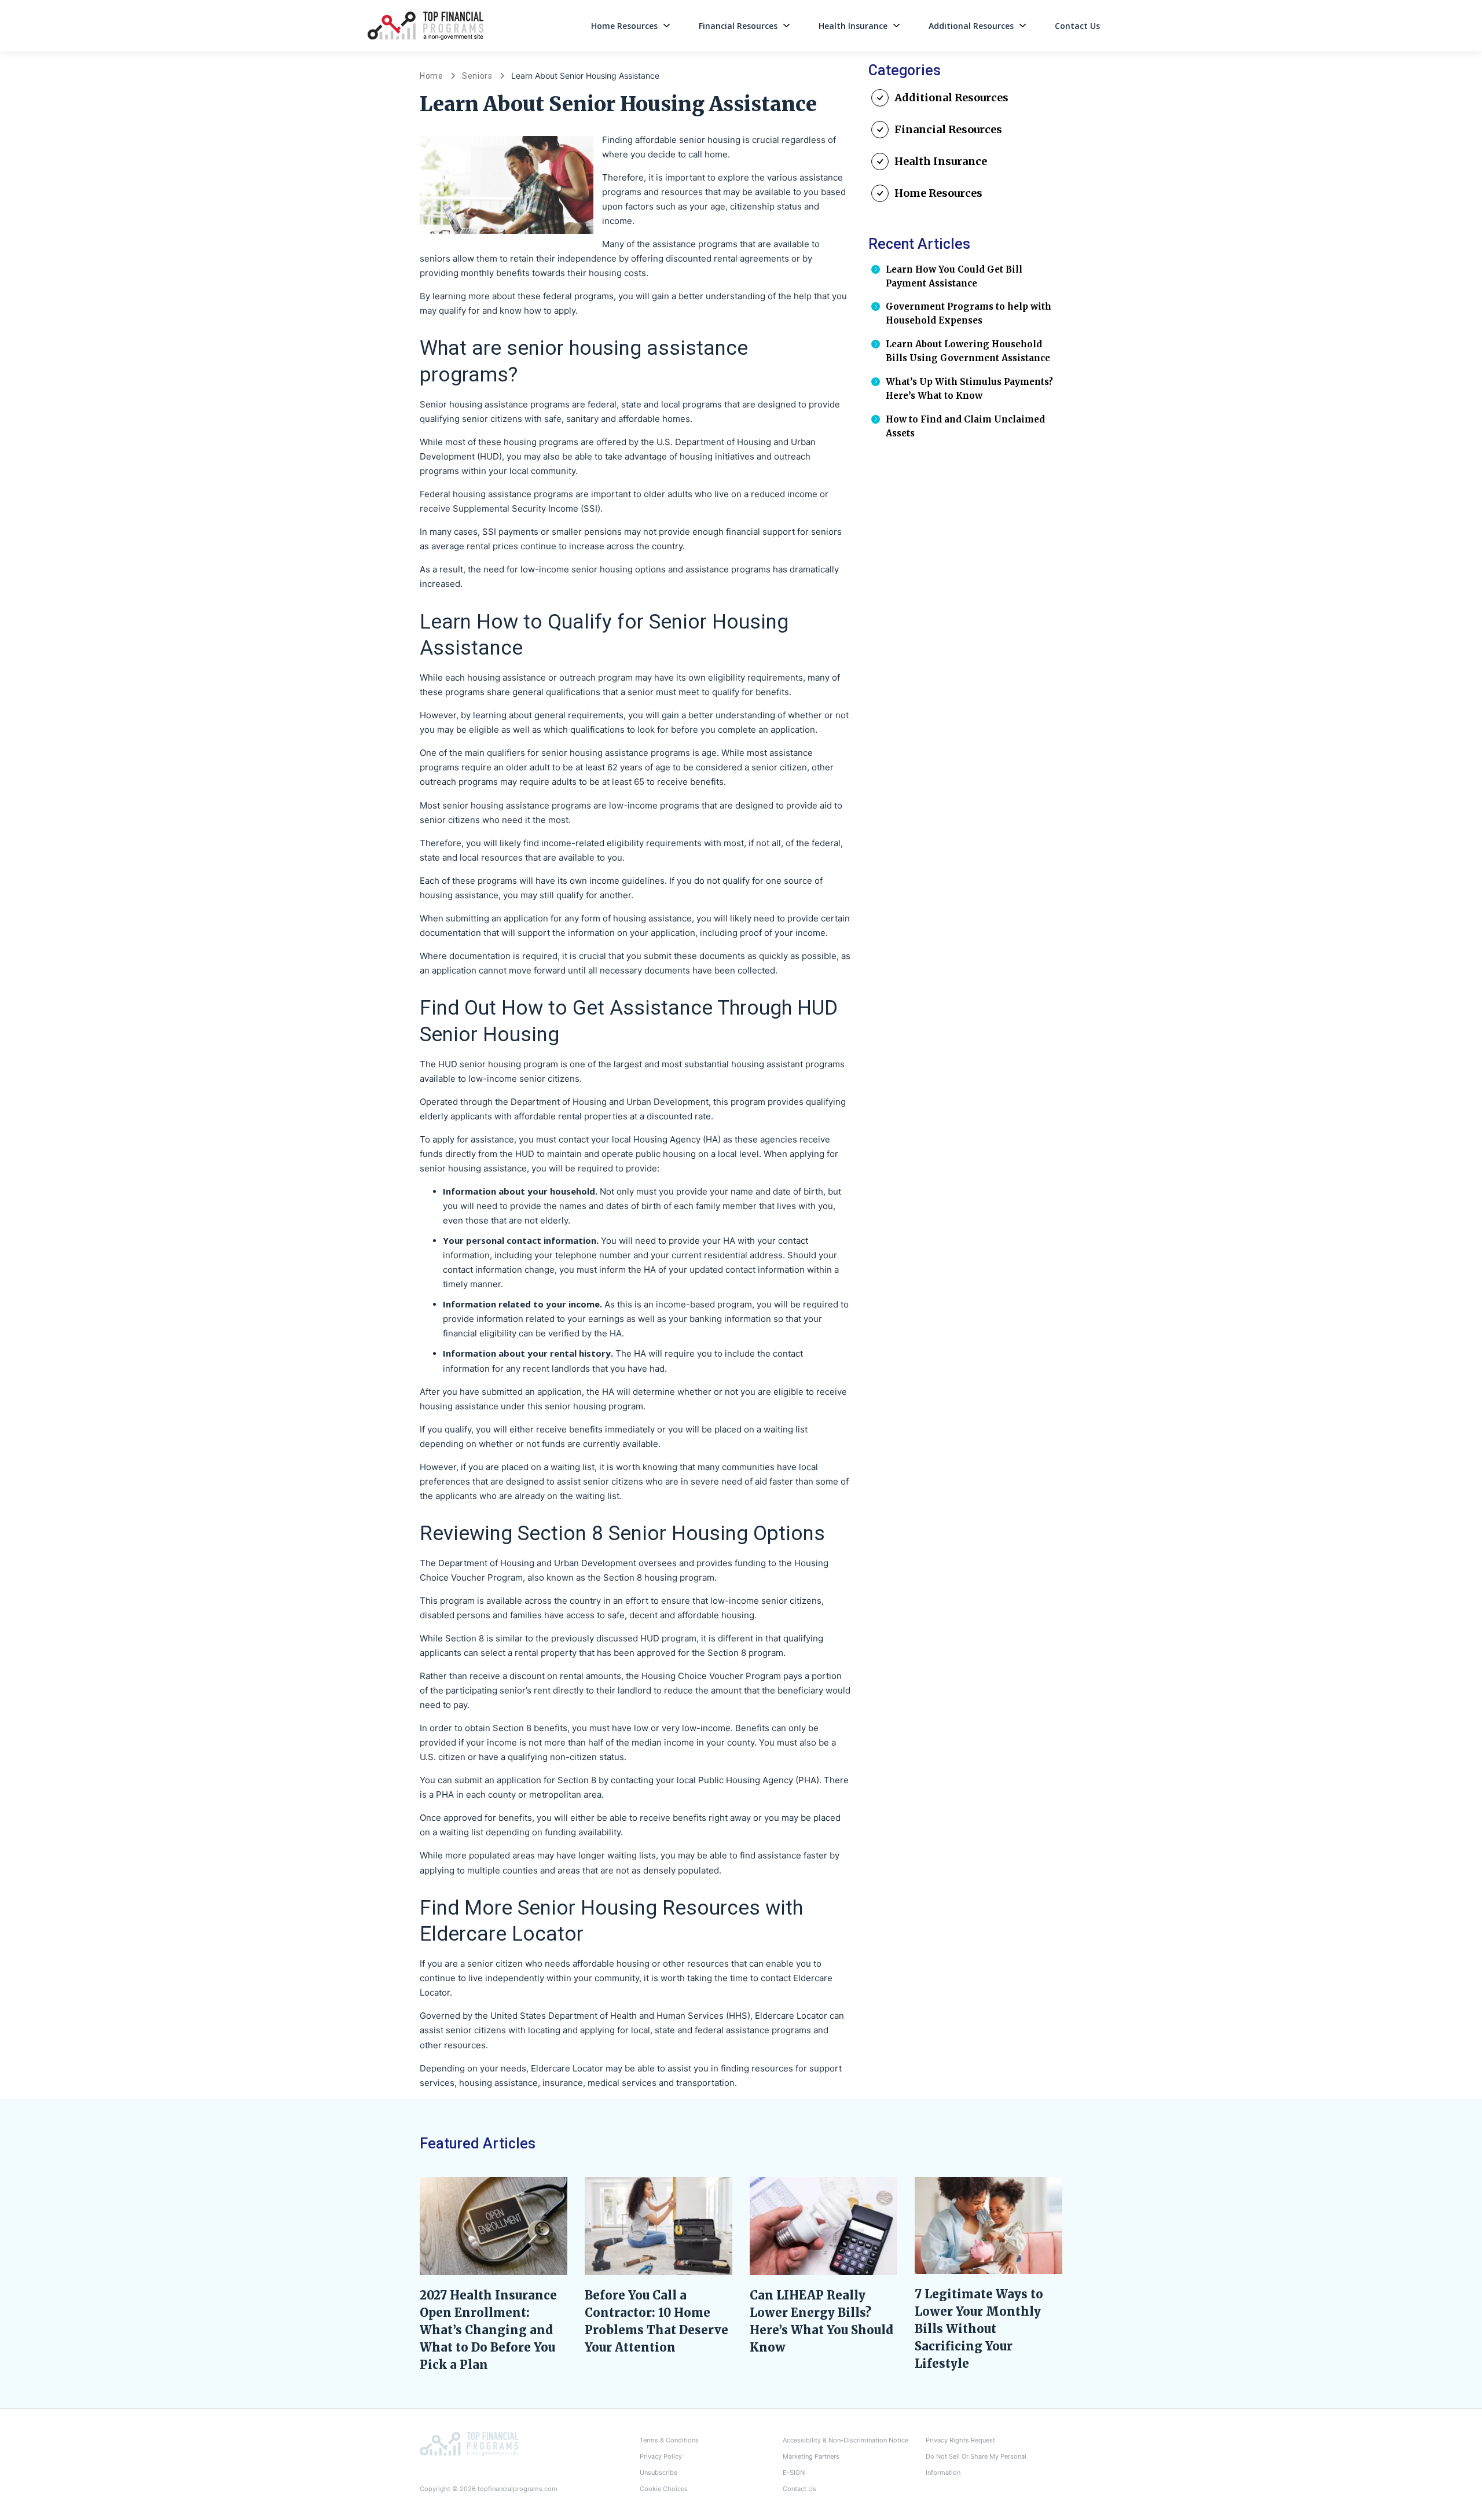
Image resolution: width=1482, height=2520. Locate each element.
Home (432, 76)
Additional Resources (971, 26)
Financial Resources (738, 26)
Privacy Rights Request (960, 2440)
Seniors (477, 76)
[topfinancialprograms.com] (469, 2443)
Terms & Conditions (669, 2440)
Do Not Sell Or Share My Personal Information (976, 2464)
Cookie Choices (664, 2489)
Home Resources (624, 26)
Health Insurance (853, 26)
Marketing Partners (811, 2456)
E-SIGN (794, 2473)
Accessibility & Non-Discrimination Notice (845, 2440)
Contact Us (1077, 26)
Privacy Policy (661, 2456)
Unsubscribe (659, 2473)
